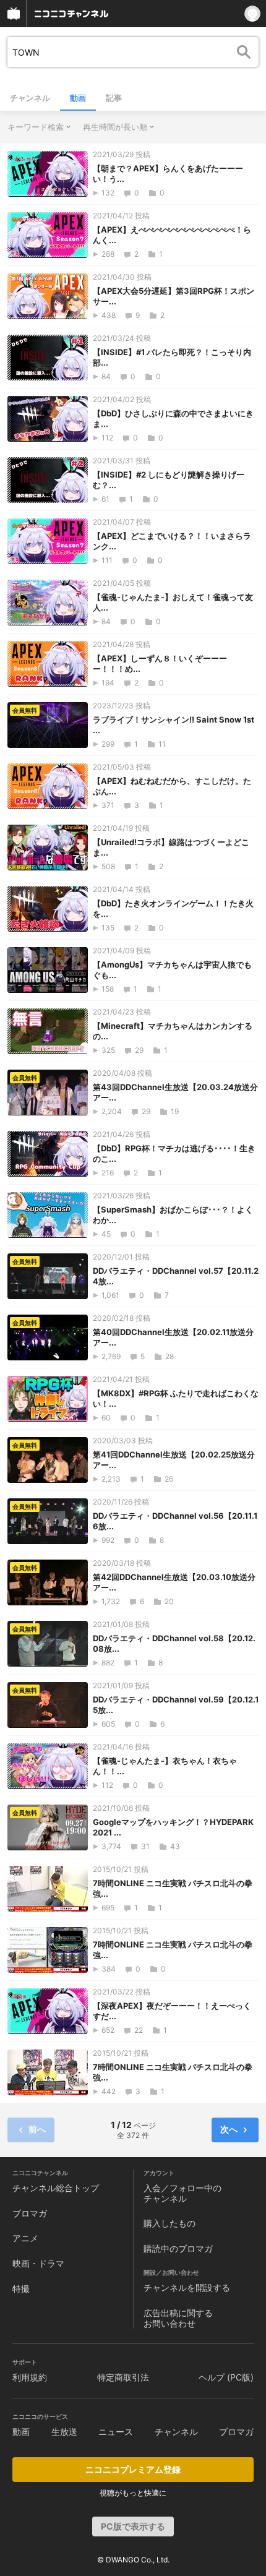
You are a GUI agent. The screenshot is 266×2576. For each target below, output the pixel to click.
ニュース (116, 2432)
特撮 (21, 2289)
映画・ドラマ (38, 2263)
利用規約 (30, 2377)
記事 (114, 98)
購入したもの (169, 2223)
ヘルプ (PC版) (226, 2377)
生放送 (64, 2432)
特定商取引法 (123, 2377)
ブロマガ (30, 2213)
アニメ (25, 2238)
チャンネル (30, 98)
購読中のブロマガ (178, 2248)
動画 (78, 98)
